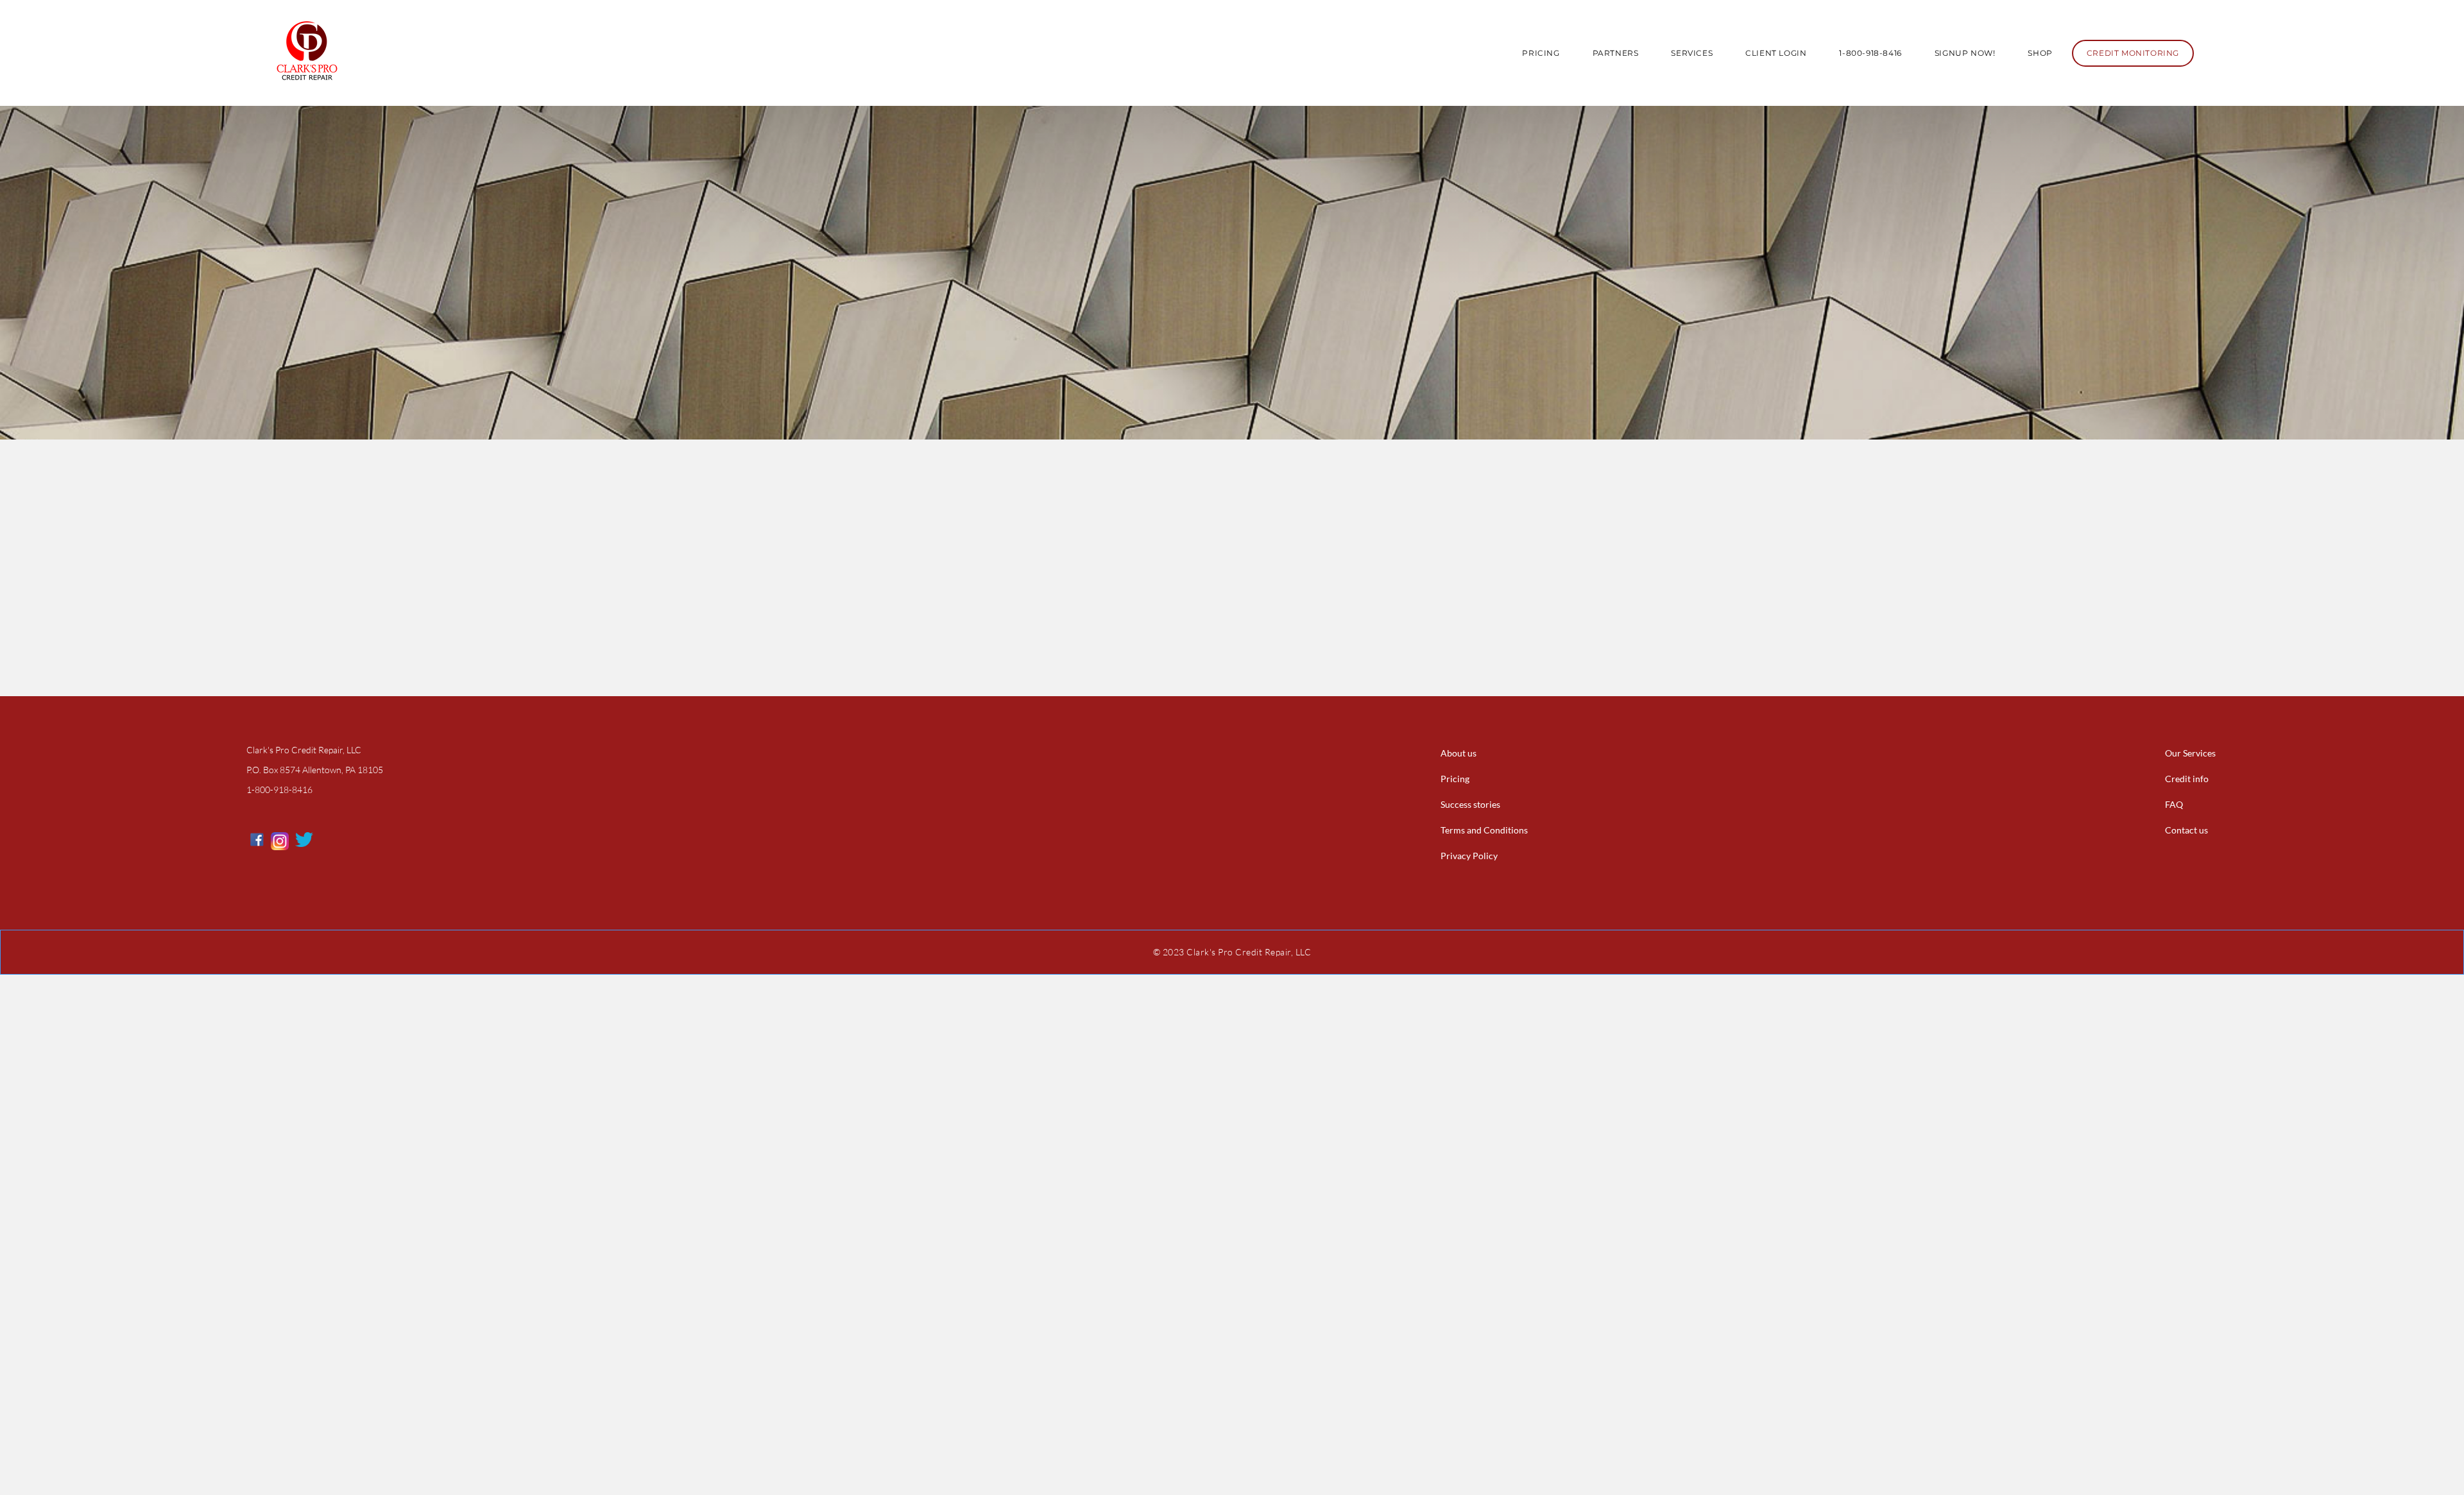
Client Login (1776, 53)
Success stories (1470, 804)
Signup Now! (1965, 53)
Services (1692, 53)
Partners (1616, 53)
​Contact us (2186, 830)
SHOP (2040, 53)
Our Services (2190, 753)
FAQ (2174, 804)
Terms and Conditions (1484, 830)
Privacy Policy (1469, 856)
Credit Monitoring (2133, 53)
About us (1459, 753)
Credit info (2187, 779)
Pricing (1541, 53)
